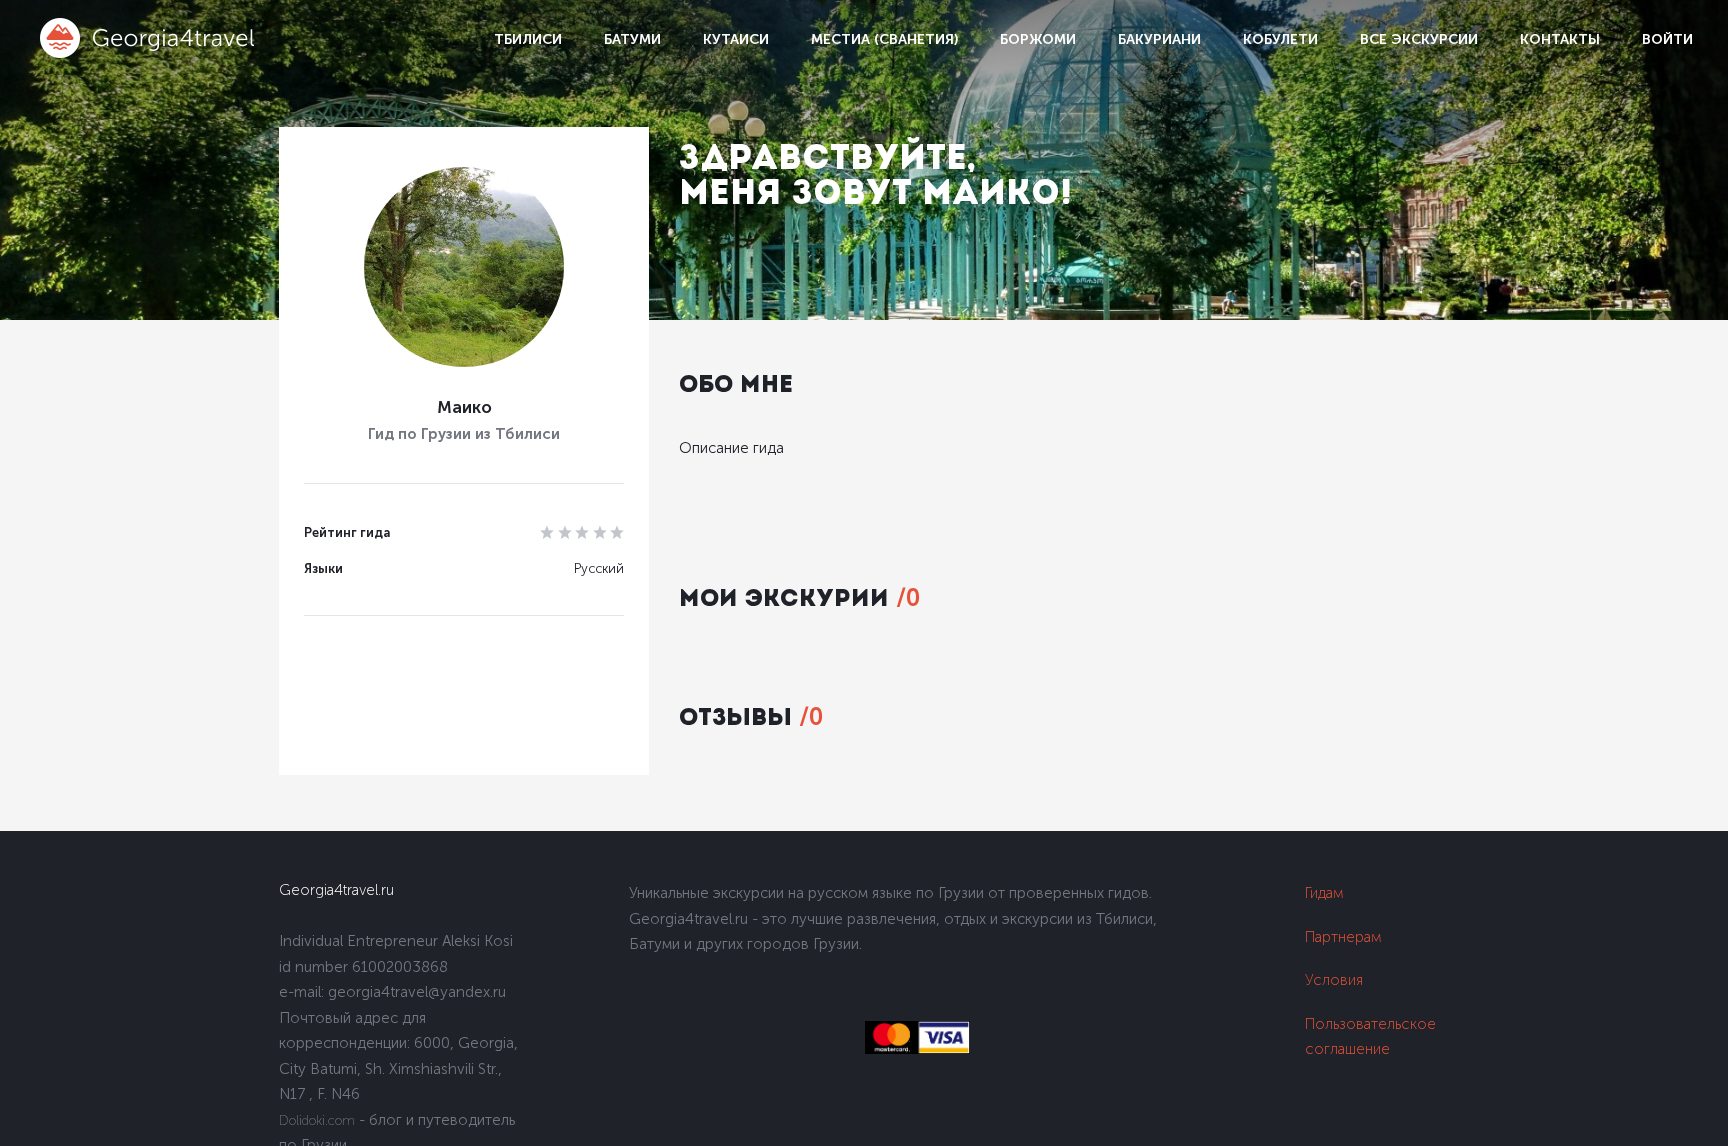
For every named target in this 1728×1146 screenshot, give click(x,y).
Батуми (632, 39)
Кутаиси (736, 39)
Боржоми (1038, 39)
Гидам (1324, 893)
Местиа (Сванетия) (884, 39)
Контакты (1560, 39)
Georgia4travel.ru (336, 890)
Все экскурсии (1419, 39)
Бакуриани (1159, 39)
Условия (1334, 980)
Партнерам (1343, 937)
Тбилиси (528, 39)
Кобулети (1280, 39)
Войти (1667, 39)
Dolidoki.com (317, 1120)
